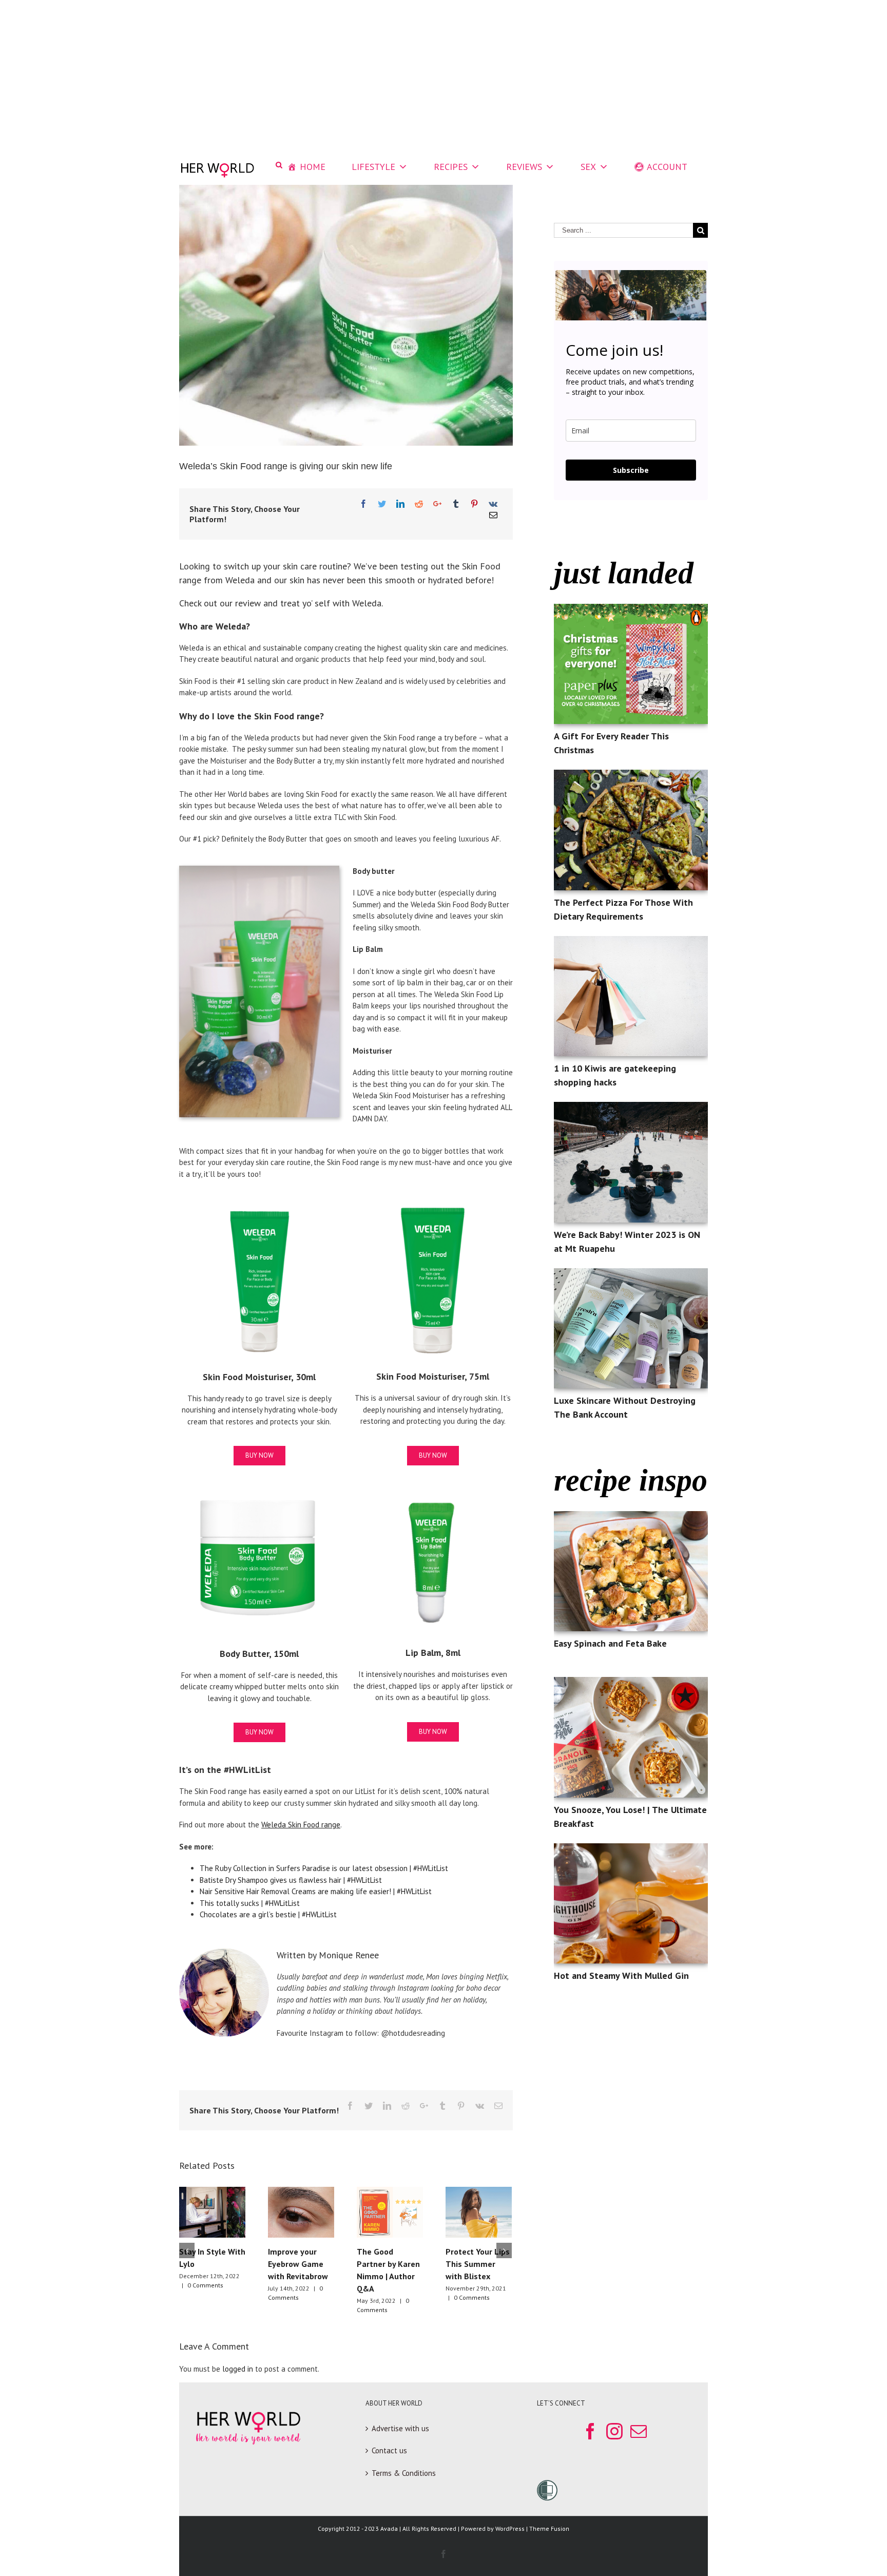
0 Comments (205, 2285)
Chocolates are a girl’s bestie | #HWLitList (268, 1914)
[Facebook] (363, 504)
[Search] (279, 165)
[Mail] (493, 515)
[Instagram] (614, 2431)
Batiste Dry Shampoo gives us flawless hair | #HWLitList (291, 1880)
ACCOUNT (667, 167)
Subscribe (631, 470)
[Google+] (437, 504)
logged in (238, 2369)
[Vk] (493, 504)
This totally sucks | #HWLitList (250, 1903)
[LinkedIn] (400, 504)
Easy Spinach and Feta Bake (610, 1643)
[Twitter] (382, 504)
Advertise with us (400, 2428)
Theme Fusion (549, 2529)
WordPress (510, 2529)
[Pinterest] (474, 504)
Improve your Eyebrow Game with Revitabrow (298, 2264)
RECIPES (451, 167)
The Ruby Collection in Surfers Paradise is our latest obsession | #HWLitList (324, 1868)
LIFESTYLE (373, 167)
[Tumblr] (456, 504)
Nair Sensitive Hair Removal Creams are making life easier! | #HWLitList (316, 1891)
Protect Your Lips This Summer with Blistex (478, 2264)
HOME (313, 167)
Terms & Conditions (404, 2473)
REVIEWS (524, 167)
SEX (588, 167)
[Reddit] (419, 504)
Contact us (389, 2450)
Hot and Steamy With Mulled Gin (621, 1976)
